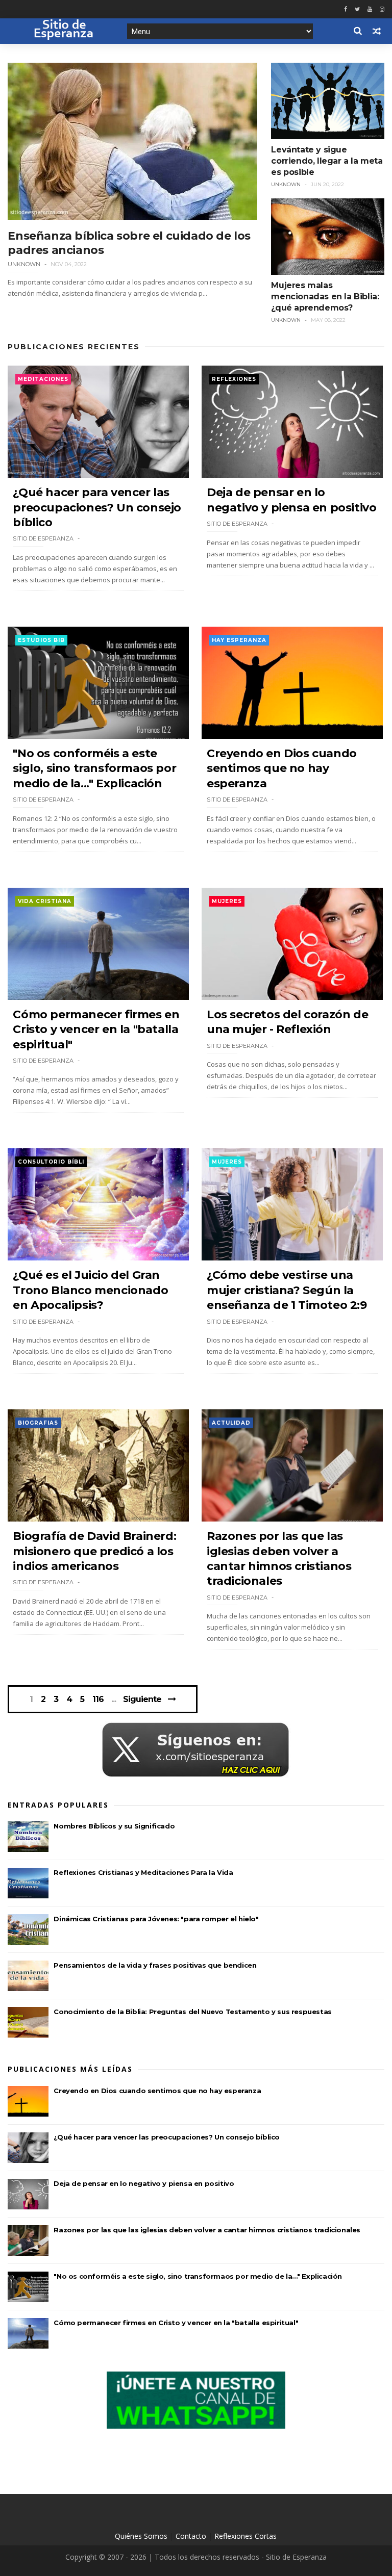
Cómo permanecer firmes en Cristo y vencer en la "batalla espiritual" (96, 1029)
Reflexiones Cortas (246, 2536)
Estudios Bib (41, 640)
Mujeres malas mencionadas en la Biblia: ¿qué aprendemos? (325, 297)
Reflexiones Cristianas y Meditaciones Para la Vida (143, 1872)
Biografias (38, 1423)
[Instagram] (382, 9)
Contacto (191, 2536)
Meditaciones (43, 379)
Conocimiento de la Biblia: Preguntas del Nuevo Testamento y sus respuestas (192, 2012)
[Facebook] (346, 9)
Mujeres (227, 901)
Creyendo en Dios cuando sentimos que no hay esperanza (282, 768)
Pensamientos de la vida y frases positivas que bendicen (155, 1965)
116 (98, 1699)
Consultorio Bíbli (51, 1162)
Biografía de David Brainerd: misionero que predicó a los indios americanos (94, 1551)
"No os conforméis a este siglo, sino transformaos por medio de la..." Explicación (94, 768)
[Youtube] (370, 9)
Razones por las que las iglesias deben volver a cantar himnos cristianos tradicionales (207, 2230)
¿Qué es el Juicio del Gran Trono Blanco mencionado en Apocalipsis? (90, 1290)
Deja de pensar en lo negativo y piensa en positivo (144, 2183)
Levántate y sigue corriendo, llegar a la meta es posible (327, 161)
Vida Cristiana (45, 901)
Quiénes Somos (141, 2536)
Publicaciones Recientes (74, 347)
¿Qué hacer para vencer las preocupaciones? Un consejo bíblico (97, 507)
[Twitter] (357, 9)
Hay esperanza (239, 640)
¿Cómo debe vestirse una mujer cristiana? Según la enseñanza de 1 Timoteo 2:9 (287, 1290)
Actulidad (231, 1423)
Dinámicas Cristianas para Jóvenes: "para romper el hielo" (156, 1919)
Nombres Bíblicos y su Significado (114, 1826)
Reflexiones (234, 379)
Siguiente (142, 1699)
